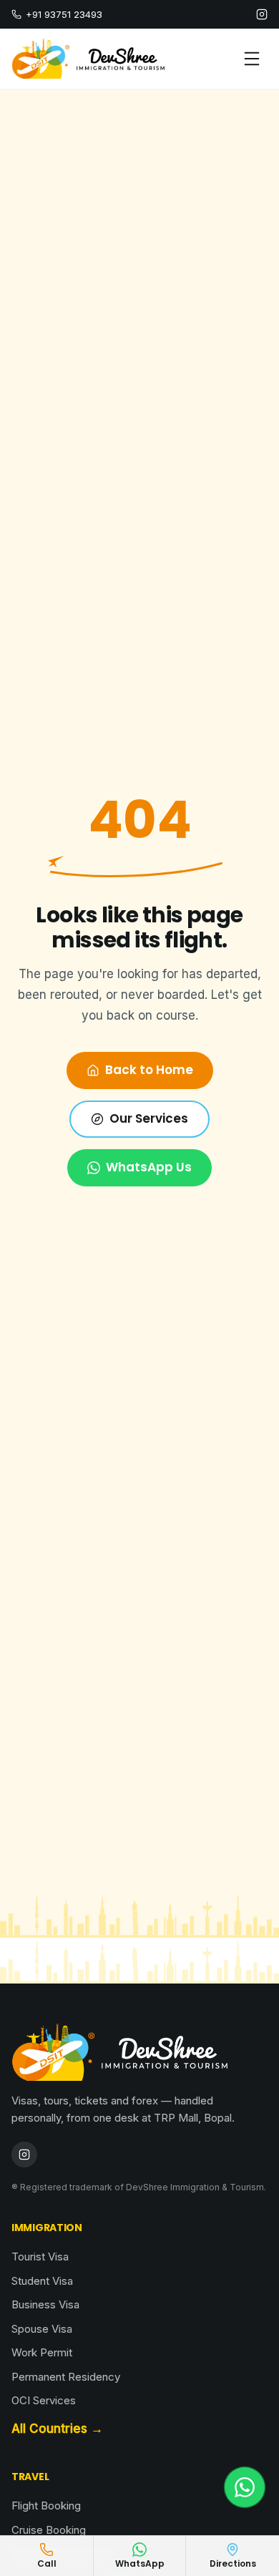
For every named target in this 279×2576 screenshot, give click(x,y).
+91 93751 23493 (64, 14)
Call (47, 2563)
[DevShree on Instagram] (262, 14)
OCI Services (44, 2400)
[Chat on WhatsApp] (245, 2487)
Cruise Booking (49, 2530)
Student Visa (42, 2281)
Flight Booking (46, 2506)
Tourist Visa (40, 2257)
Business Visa (45, 2304)
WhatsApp (140, 2563)
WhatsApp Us (149, 1167)
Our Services (149, 1118)
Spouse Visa (42, 2329)
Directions (233, 2563)
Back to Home (149, 1070)
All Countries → (57, 2429)
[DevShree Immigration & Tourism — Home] (88, 59)
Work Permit (42, 2352)
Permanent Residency (66, 2377)
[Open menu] (252, 59)
